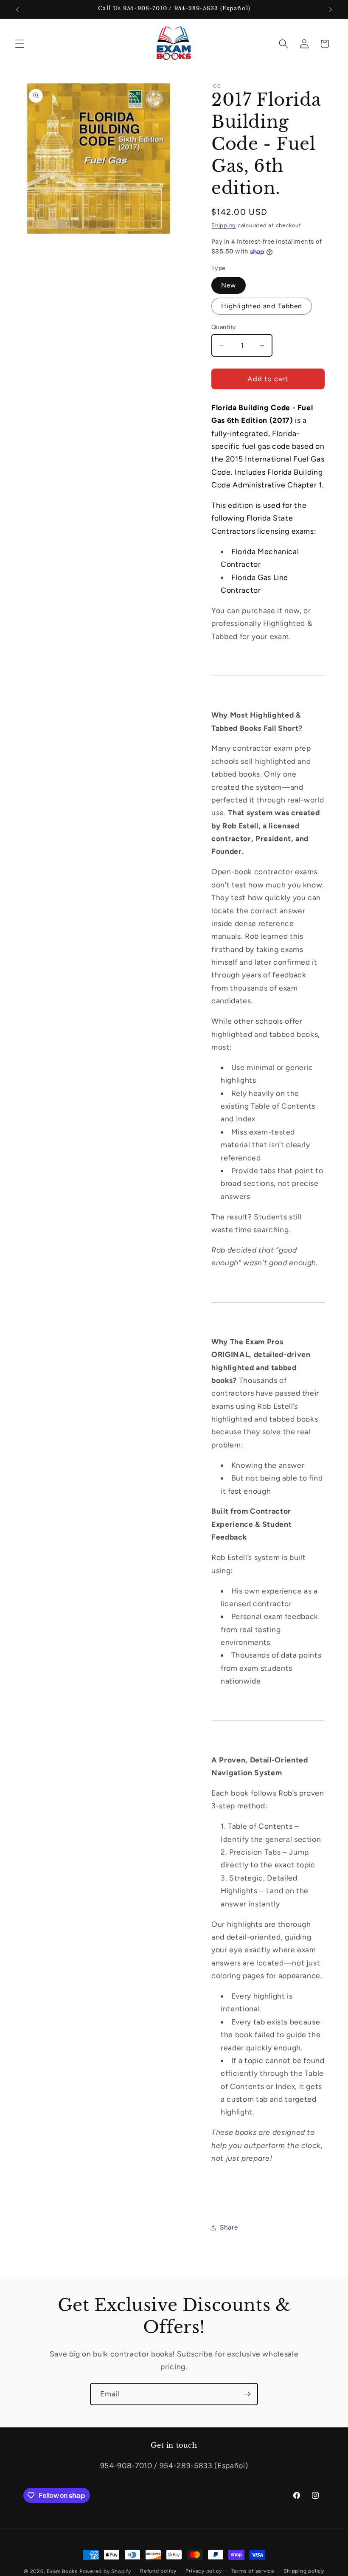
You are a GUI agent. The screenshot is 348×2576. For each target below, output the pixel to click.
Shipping (224, 225)
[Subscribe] (247, 2394)
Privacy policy (204, 2571)
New (229, 285)
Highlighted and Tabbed (262, 306)
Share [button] (229, 2227)
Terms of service (253, 2571)
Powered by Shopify (105, 2571)
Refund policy (158, 2571)
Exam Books (62, 2571)
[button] (20, 44)
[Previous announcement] (17, 9)
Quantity (224, 327)
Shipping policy (304, 2571)
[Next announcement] (331, 9)
